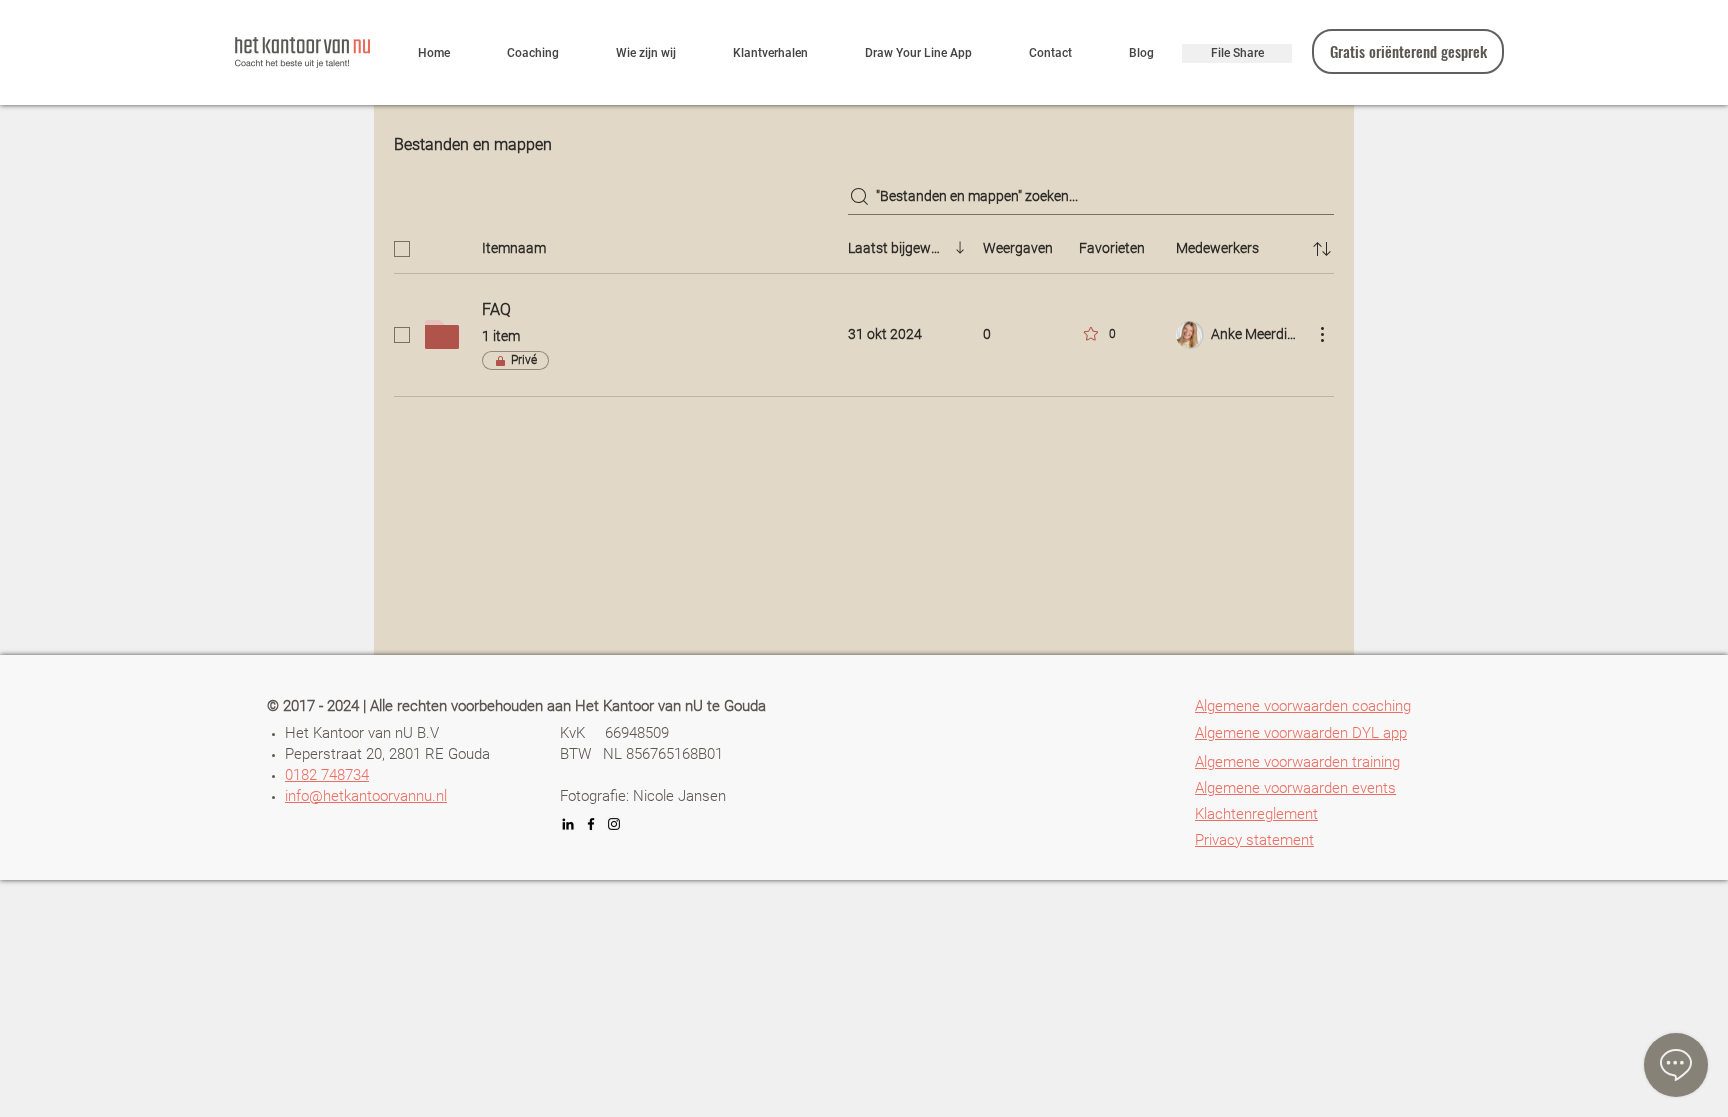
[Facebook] (591, 824)
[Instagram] (614, 824)
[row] (864, 245)
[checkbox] (402, 249)
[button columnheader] (1322, 249)
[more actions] (1322, 334)
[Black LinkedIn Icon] (568, 824)
